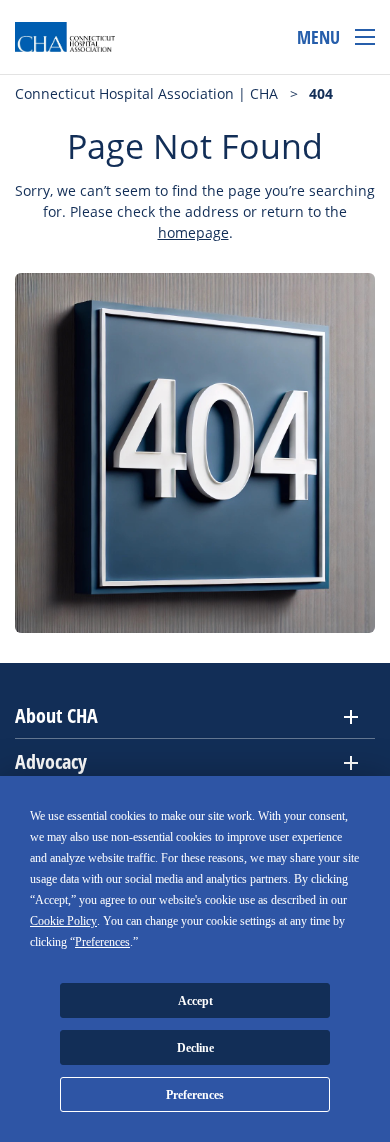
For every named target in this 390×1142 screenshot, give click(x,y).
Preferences (195, 1095)
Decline (195, 1048)
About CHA (56, 715)
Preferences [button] (102, 942)
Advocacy (51, 761)
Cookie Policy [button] (63, 921)
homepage (193, 232)
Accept (195, 1001)
